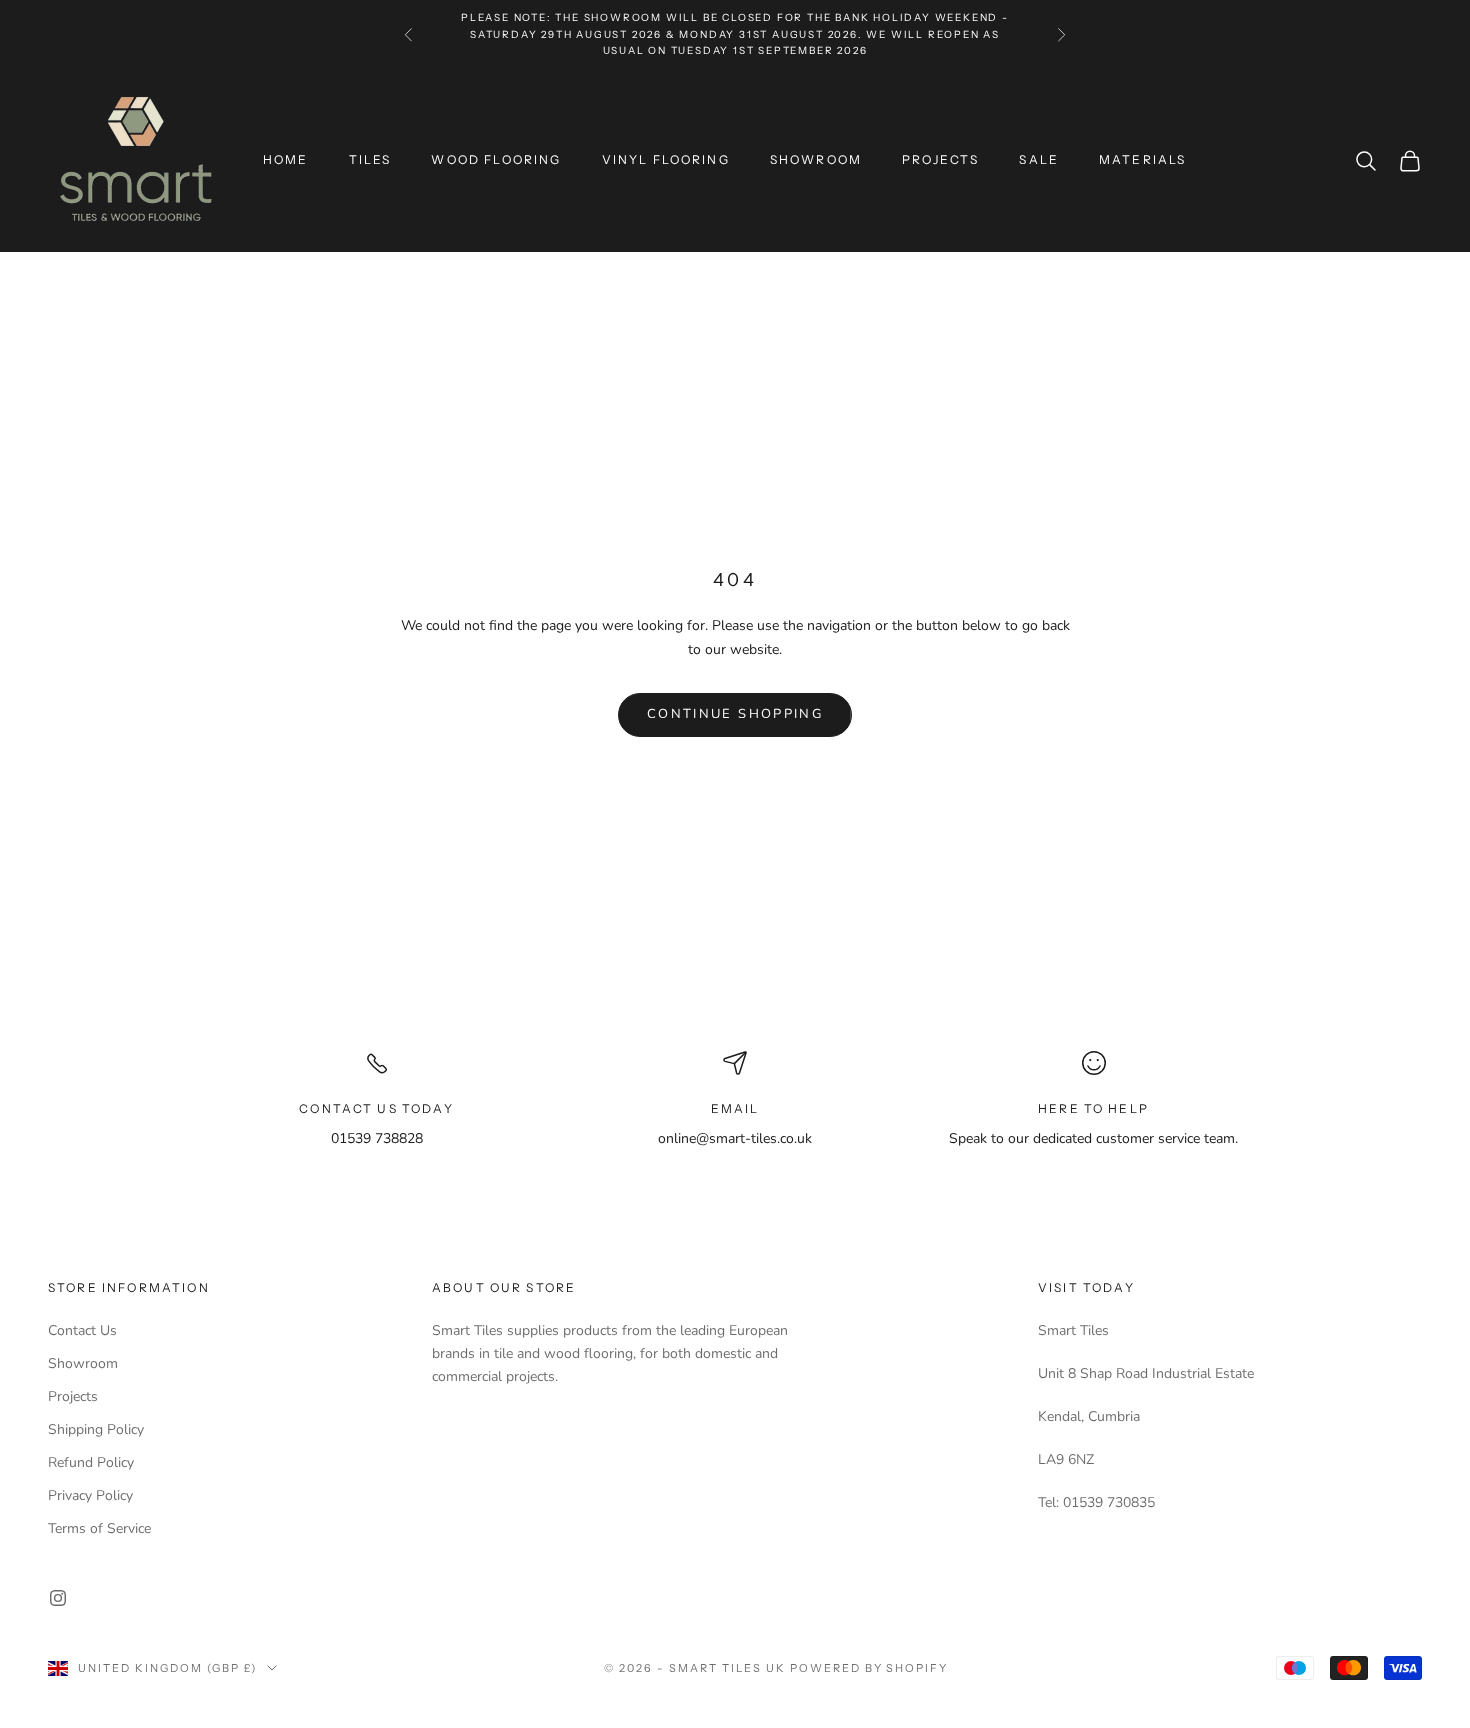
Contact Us (82, 1330)
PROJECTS (940, 159)
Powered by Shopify (869, 1668)
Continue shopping (735, 714)
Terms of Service (99, 1528)
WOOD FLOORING (496, 159)
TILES (370, 159)
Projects (73, 1396)
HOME (286, 159)
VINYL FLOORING (666, 159)
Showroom (83, 1363)
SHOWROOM (816, 159)
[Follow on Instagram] (58, 1598)
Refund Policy (91, 1462)
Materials (1142, 159)
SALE (1039, 159)
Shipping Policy (96, 1429)
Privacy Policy (90, 1495)
